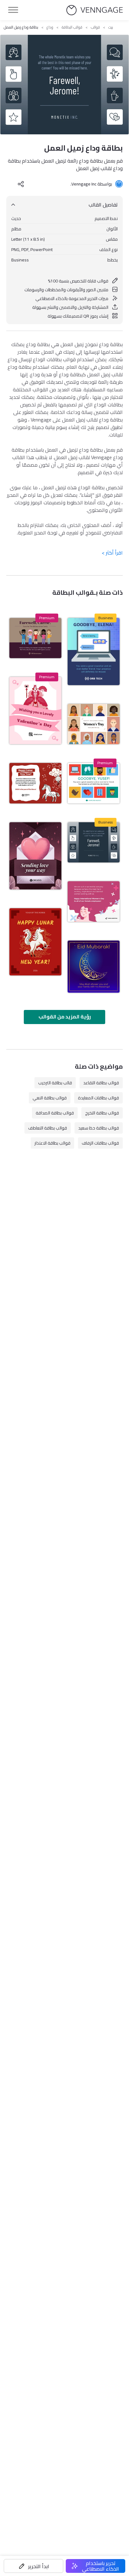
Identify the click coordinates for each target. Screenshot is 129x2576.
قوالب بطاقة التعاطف (48, 1128)
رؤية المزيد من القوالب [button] (65, 1017)
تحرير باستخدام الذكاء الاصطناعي (101, 2566)
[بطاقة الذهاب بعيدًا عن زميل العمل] (94, 652)
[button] (34, 2566)
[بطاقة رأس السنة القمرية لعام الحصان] (35, 783)
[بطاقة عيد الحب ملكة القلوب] (35, 711)
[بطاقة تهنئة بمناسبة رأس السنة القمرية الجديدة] (35, 942)
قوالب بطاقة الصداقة (55, 1113)
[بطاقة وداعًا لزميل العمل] (35, 638)
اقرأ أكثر (112, 553)
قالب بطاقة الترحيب (55, 1083)
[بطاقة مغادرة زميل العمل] (94, 783)
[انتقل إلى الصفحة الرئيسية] (95, 10)
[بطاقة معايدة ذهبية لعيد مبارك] (94, 967)
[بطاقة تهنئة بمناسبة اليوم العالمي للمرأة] (94, 902)
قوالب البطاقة (72, 27)
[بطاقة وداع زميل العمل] (94, 843)
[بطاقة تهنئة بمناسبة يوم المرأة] (94, 724)
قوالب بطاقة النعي (50, 1098)
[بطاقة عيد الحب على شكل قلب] (35, 856)
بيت (111, 27)
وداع (50, 27)
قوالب (95, 27)
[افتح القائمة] (13, 10)
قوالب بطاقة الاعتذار (52, 1143)
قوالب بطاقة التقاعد (101, 1083)
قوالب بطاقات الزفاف (100, 1143)
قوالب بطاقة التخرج (102, 1113)
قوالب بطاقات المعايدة (98, 1098)
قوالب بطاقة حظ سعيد (99, 1128)
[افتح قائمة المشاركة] (21, 184)
